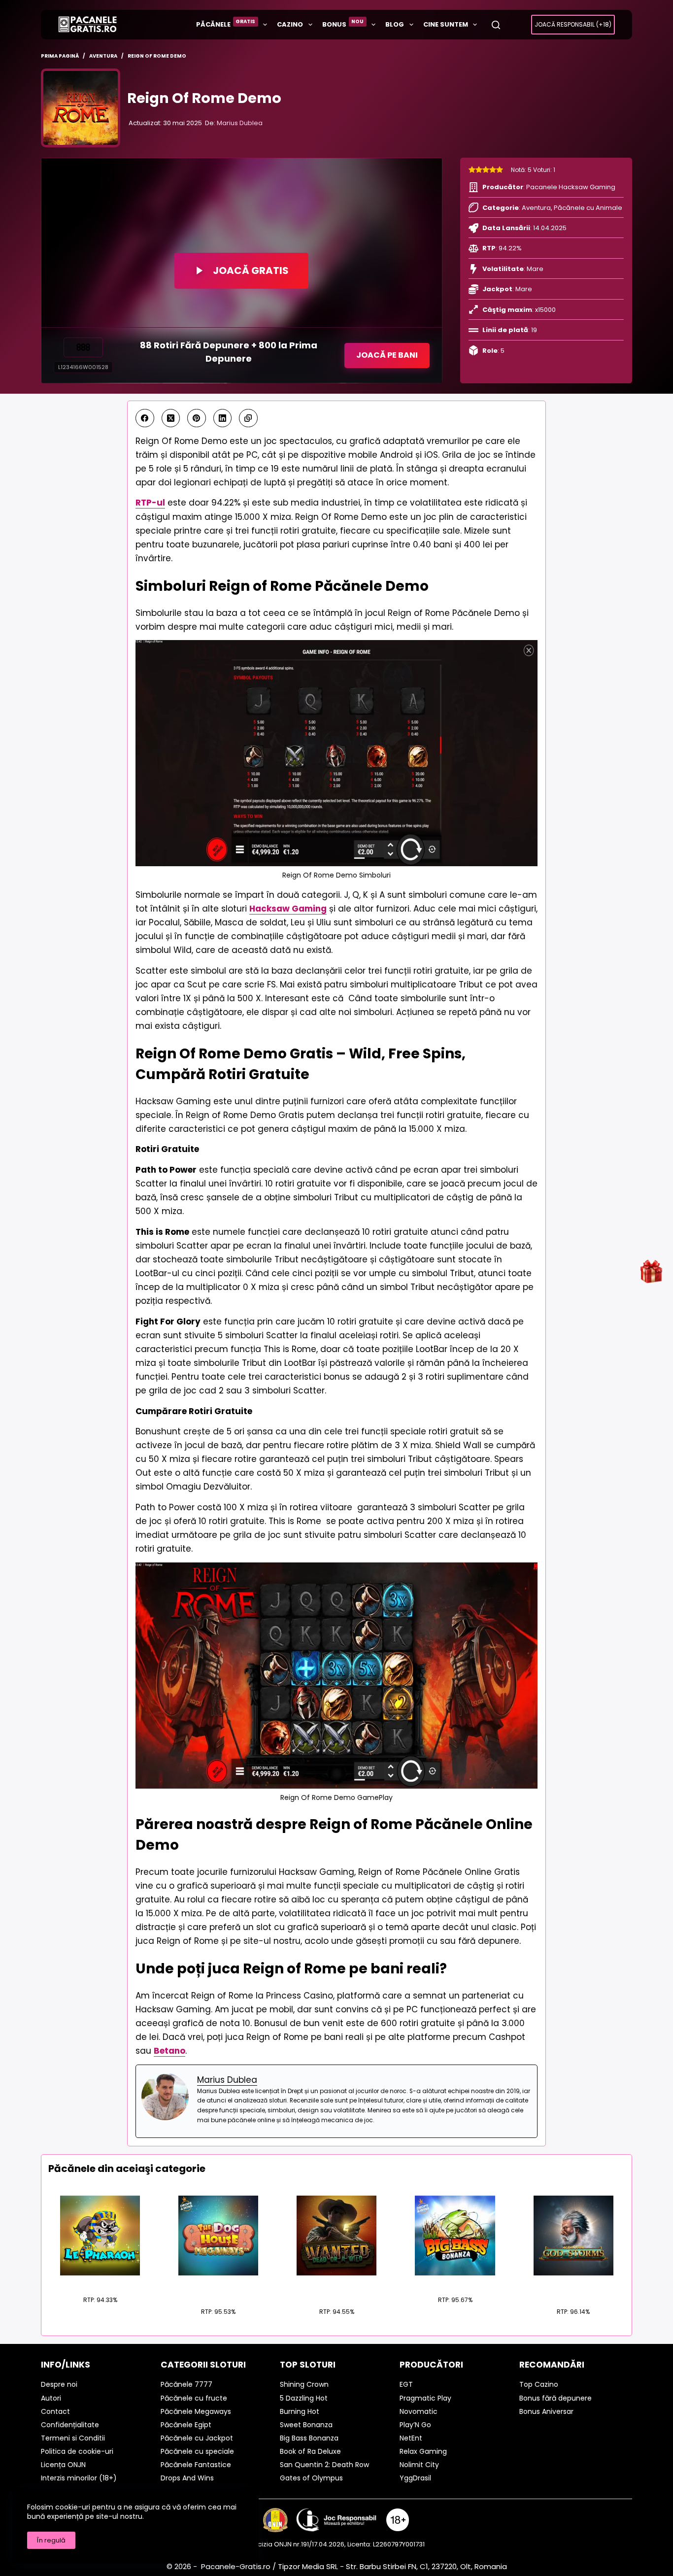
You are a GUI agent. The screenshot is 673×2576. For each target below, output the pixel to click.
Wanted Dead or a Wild (336, 2287)
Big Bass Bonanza (455, 2281)
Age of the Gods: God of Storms (573, 2287)
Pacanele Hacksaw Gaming (571, 187)
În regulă (51, 2540)
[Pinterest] (197, 418)
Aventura (536, 208)
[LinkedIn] (223, 418)
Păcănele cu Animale (588, 208)
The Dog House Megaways (218, 2287)
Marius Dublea (240, 123)
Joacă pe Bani (387, 355)
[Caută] (496, 25)
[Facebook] (145, 418)
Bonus (343, 23)
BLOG (395, 24)
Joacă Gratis (251, 271)
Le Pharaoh (100, 2281)
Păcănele (226, 23)
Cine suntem (446, 24)
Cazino (290, 24)
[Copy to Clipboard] (248, 418)
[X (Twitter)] (171, 418)
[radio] (472, 170)
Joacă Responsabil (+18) (573, 24)
